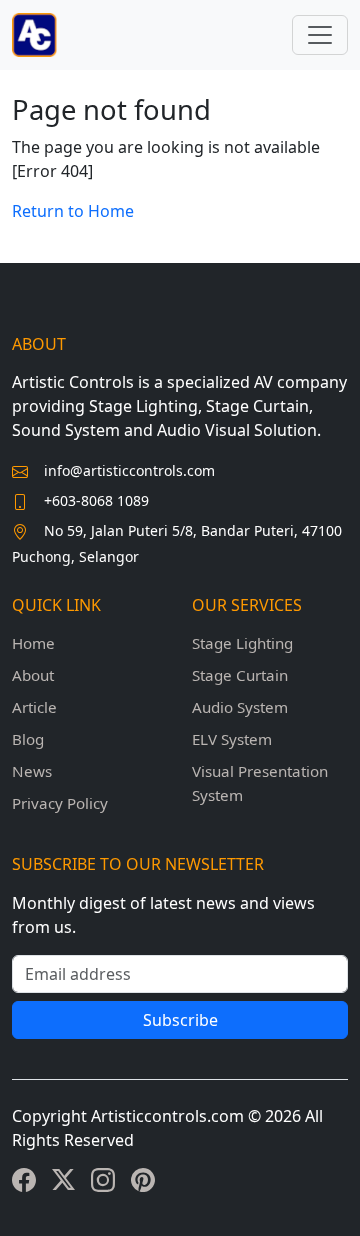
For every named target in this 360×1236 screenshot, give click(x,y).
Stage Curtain (240, 675)
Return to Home (73, 211)
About (33, 675)
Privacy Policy (60, 803)
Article (34, 707)
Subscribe (180, 1020)
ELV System (232, 739)
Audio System (240, 707)
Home (33, 643)
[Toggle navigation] (320, 35)
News (32, 771)
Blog (28, 739)
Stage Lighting (242, 643)
